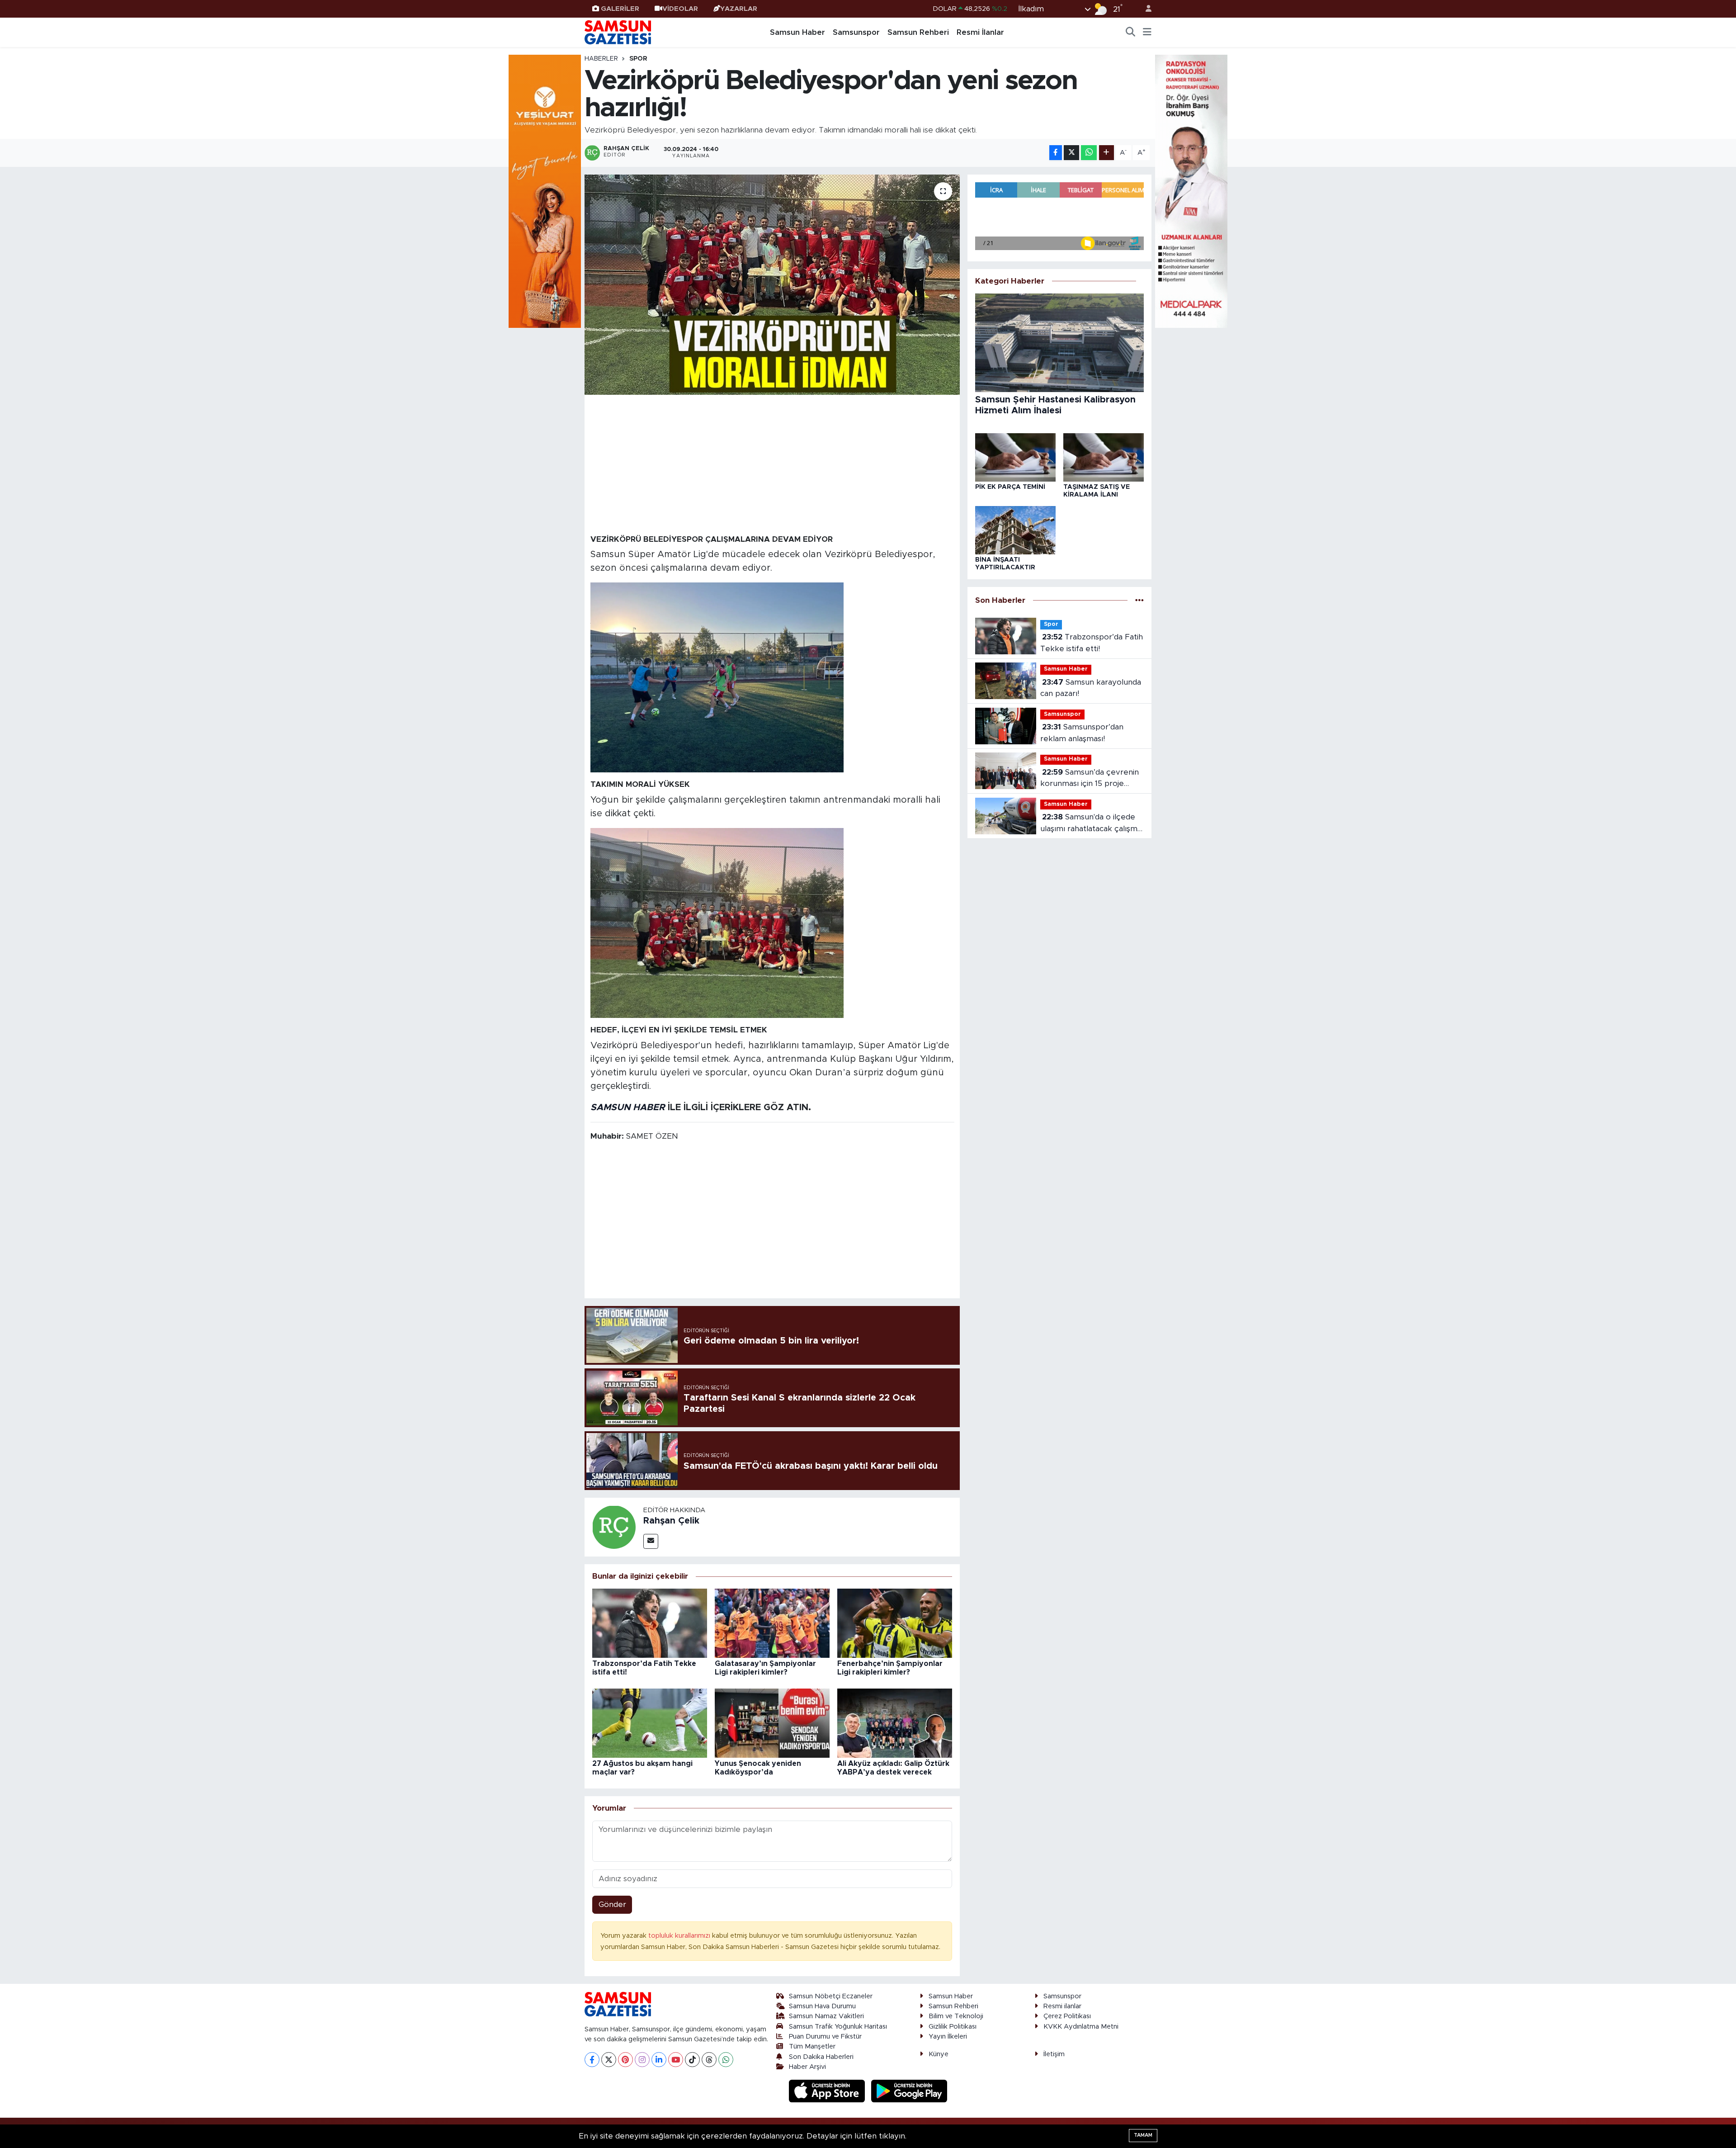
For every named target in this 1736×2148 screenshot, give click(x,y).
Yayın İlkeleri (948, 2037)
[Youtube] (676, 2060)
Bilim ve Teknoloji (956, 2016)
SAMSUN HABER (628, 1107)
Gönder (612, 1904)
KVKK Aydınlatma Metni (1081, 2027)
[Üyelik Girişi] (1145, 9)
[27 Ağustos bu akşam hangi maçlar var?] (650, 1723)
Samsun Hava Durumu (822, 2006)
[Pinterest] (625, 2060)
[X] (609, 2060)
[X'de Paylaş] (1071, 153)
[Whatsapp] (726, 2060)
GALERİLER (620, 9)
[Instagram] (642, 2060)
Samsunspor (856, 32)
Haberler (601, 59)
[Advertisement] (772, 464)
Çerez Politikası (1067, 2016)
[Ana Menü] (1147, 33)
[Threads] (709, 2060)
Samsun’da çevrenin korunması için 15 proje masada (1090, 779)
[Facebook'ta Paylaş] (1056, 153)
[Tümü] (1139, 600)
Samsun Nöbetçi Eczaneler (831, 1996)
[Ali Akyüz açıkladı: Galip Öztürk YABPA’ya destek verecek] (895, 1723)
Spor (638, 59)
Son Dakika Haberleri (821, 2057)
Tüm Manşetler (812, 2046)
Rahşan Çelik (671, 1521)
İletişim (1054, 2054)
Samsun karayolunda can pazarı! (1091, 688)
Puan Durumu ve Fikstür (825, 2037)
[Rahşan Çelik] (614, 1526)
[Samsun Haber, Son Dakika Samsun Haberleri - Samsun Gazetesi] (618, 32)
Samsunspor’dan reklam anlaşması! (1082, 733)
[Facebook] (592, 2060)
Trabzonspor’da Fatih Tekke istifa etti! (1092, 643)
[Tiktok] (692, 2060)
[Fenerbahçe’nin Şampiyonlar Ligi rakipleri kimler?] (895, 1623)
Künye (939, 2054)
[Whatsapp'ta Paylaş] (1089, 153)
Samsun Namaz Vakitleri (826, 2016)
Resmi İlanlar (980, 32)
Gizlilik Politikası (953, 2027)
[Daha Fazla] (1106, 153)
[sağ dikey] (1191, 191)
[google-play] (909, 2091)
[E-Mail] (651, 1541)
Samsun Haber (797, 32)
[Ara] (1131, 33)
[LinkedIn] (659, 2060)
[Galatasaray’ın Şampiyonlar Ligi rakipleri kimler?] (772, 1623)
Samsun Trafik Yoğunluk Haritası (838, 2027)
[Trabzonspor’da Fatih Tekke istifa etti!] (650, 1623)
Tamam (1143, 2135)
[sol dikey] (545, 191)
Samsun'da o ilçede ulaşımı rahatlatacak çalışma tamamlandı (1091, 824)
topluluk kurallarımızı (680, 1936)
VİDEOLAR (680, 9)
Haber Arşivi (807, 2067)
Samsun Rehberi (918, 32)
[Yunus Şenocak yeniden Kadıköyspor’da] (772, 1723)
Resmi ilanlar (1062, 2006)
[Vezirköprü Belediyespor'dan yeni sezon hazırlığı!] (772, 285)
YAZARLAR (739, 9)
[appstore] (828, 2091)
